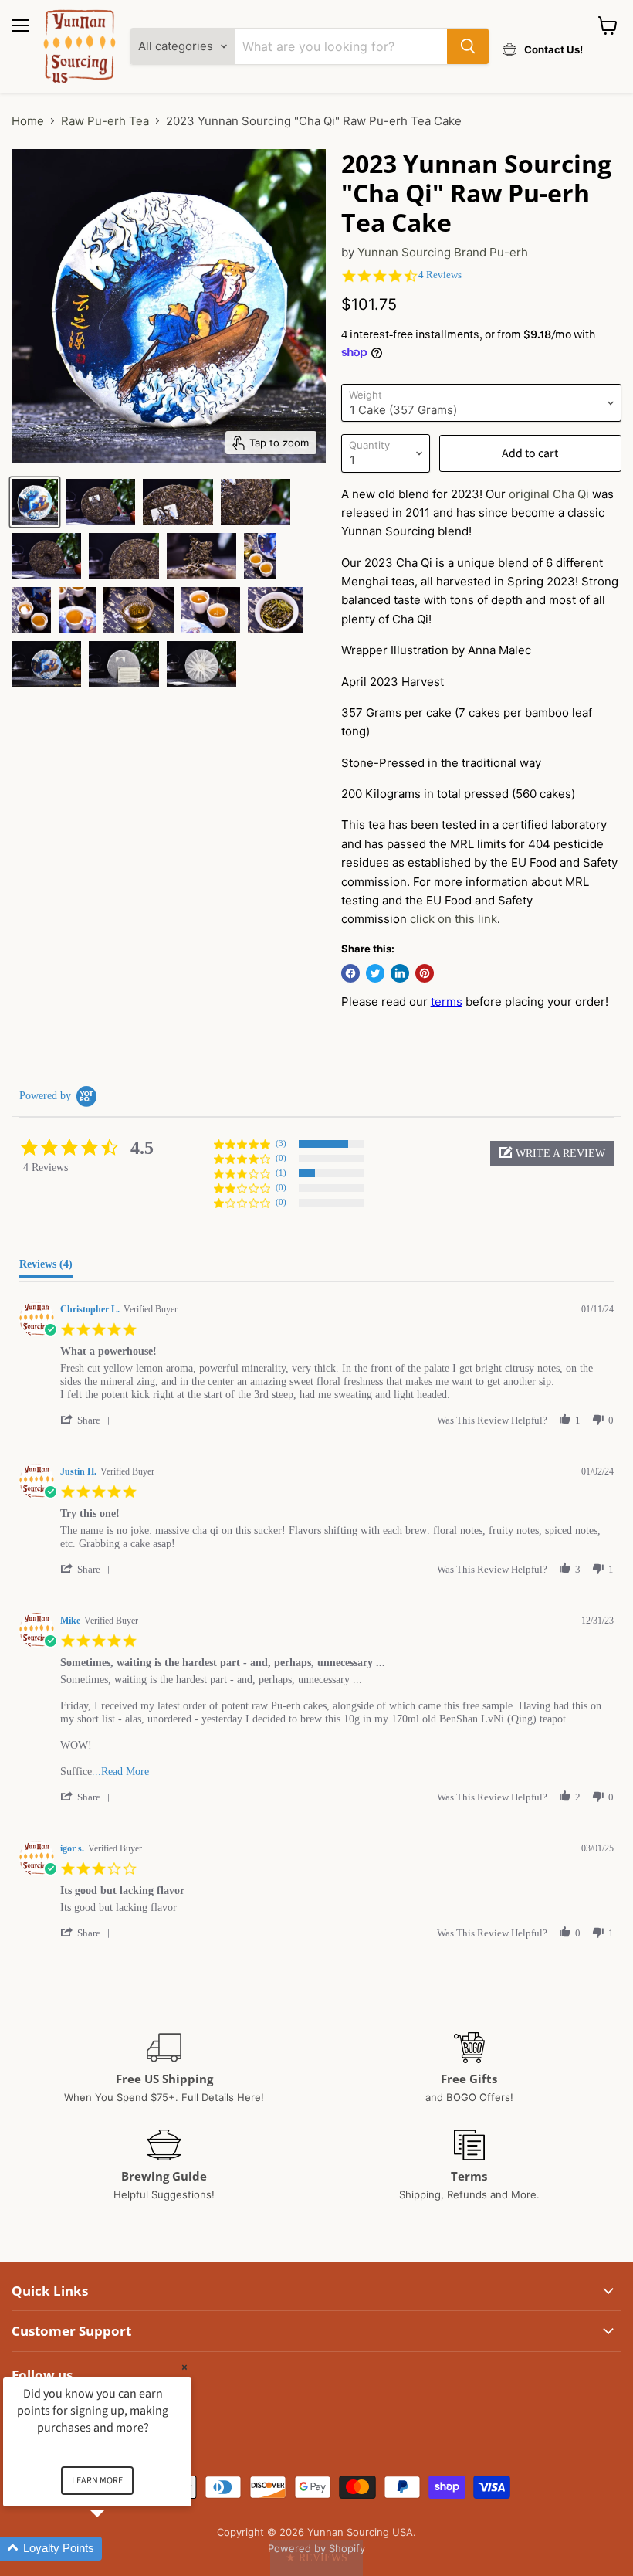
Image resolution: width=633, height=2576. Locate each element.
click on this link (454, 919)
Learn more (97, 2481)
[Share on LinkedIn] (400, 973)
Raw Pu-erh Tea (105, 121)
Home (28, 121)
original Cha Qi (549, 494)
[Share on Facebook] (350, 973)
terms (447, 1001)
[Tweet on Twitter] (375, 973)
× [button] (184, 2367)
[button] (552, 1153)
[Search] (468, 46)
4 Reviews (440, 275)
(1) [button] (281, 1173)
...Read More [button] (120, 1772)
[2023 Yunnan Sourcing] (35, 502)
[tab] (46, 1268)
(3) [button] (281, 1143)
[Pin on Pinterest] (425, 973)
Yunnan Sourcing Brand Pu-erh (443, 252)
